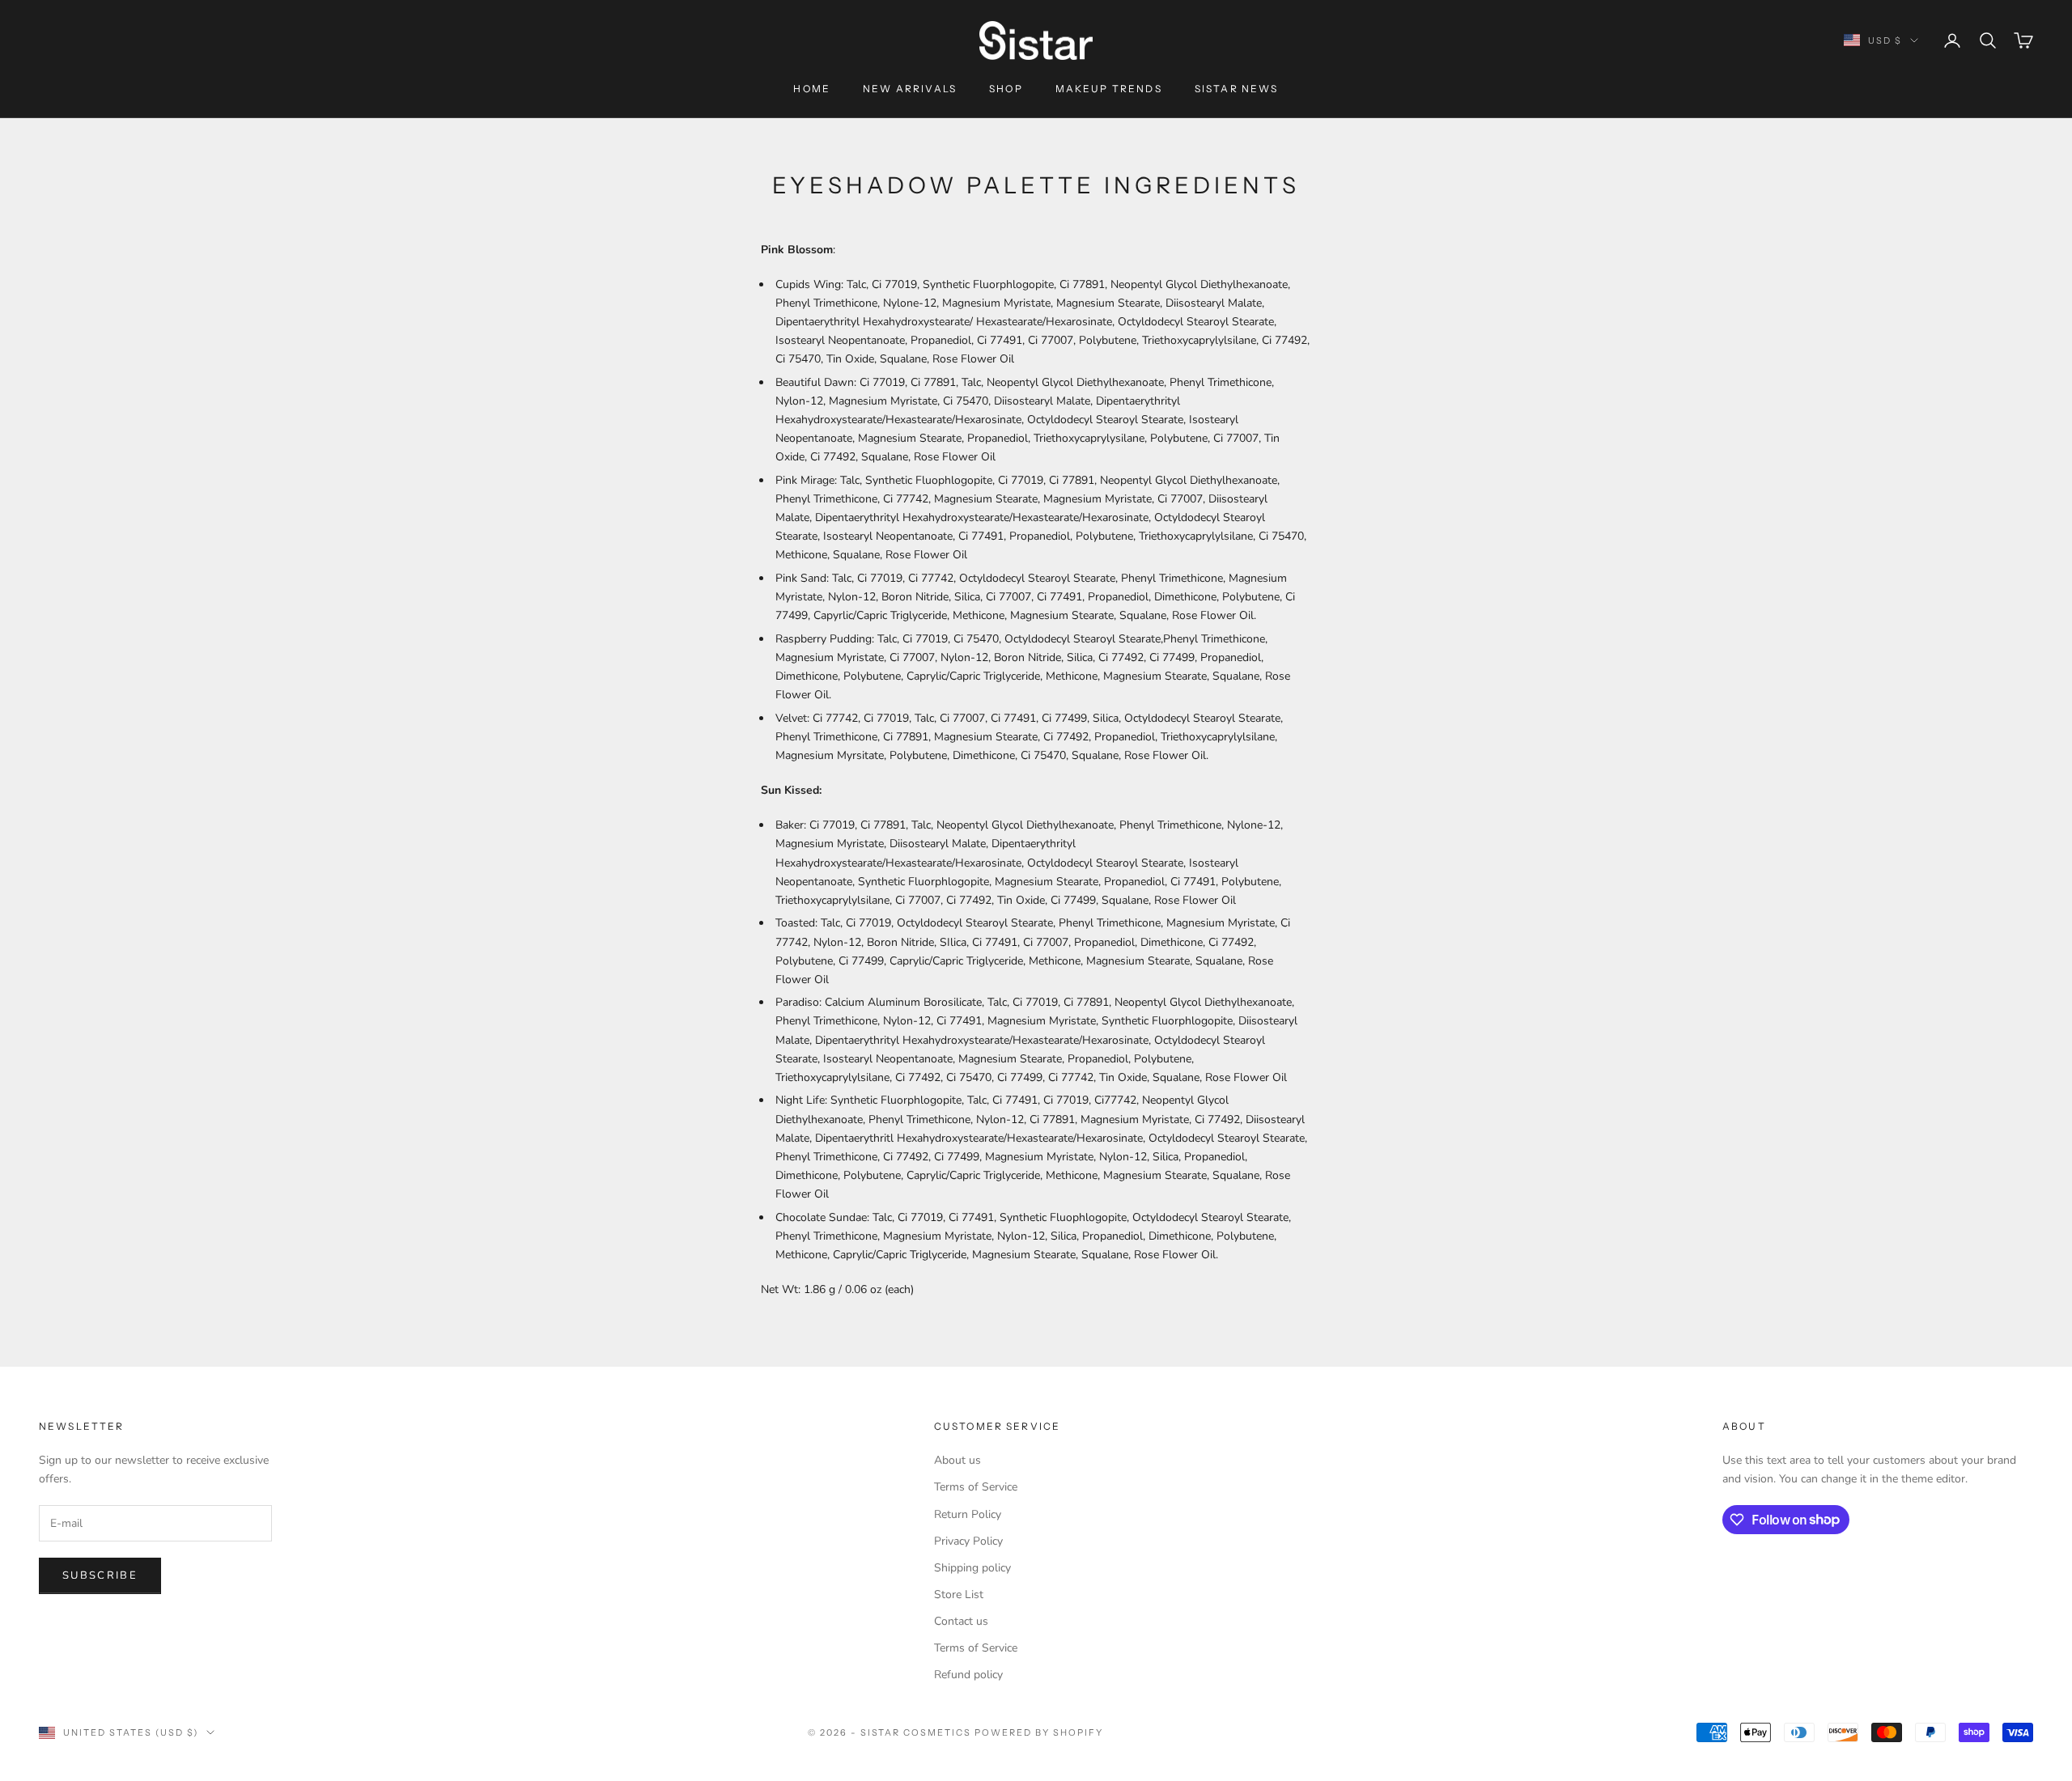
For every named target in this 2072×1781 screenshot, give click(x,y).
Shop (1006, 89)
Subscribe (100, 1575)
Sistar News (1237, 89)
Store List (959, 1594)
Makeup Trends (1109, 89)
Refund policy (968, 1675)
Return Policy (968, 1514)
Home (812, 89)
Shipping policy (972, 1568)
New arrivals (910, 89)
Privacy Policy (968, 1541)
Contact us (961, 1621)
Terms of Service (976, 1487)
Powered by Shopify (1039, 1732)
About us (957, 1460)
